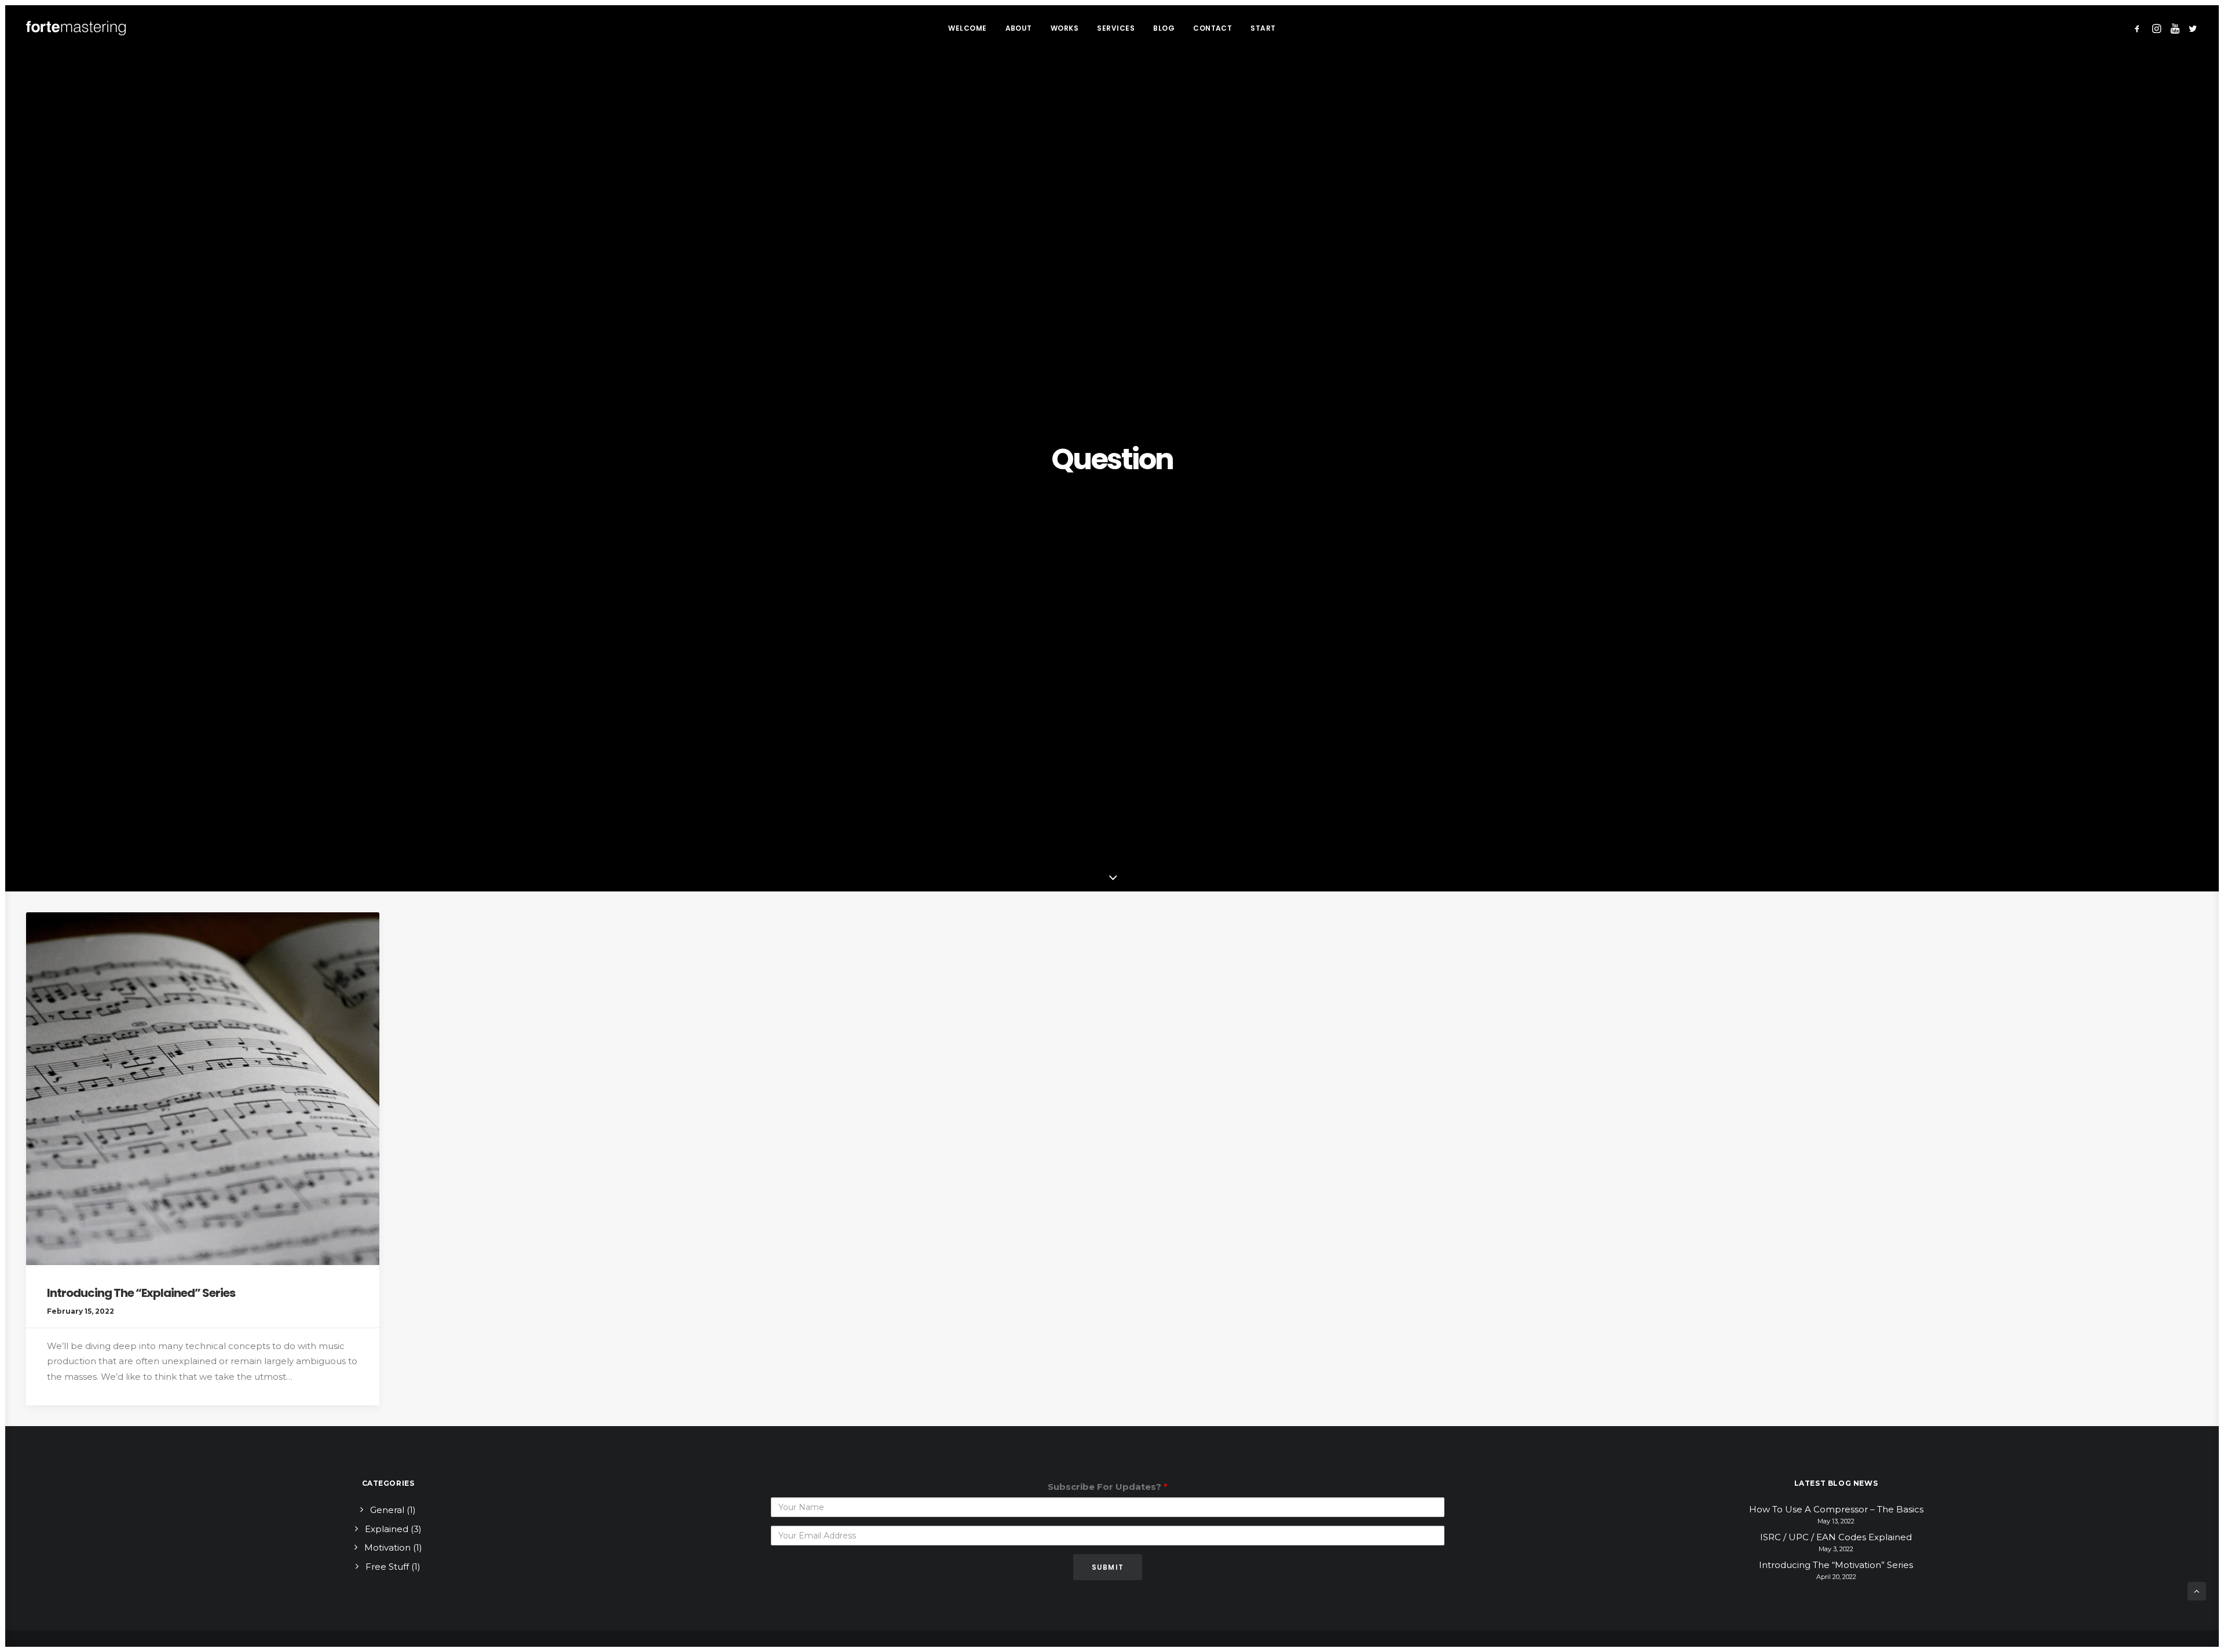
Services (1116, 28)
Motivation (387, 1547)
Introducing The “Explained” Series (141, 1293)
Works (1065, 28)
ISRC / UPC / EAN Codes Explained (1836, 1537)
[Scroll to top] (2197, 1590)
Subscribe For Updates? (1108, 1487)
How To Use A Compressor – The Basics (1836, 1509)
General (387, 1510)
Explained (387, 1529)
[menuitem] (967, 28)
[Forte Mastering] (76, 28)
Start (1263, 28)
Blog (1164, 28)
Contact (1212, 28)
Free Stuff (387, 1567)
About (1019, 28)
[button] (2139, 28)
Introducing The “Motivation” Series (1836, 1565)
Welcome (967, 28)
